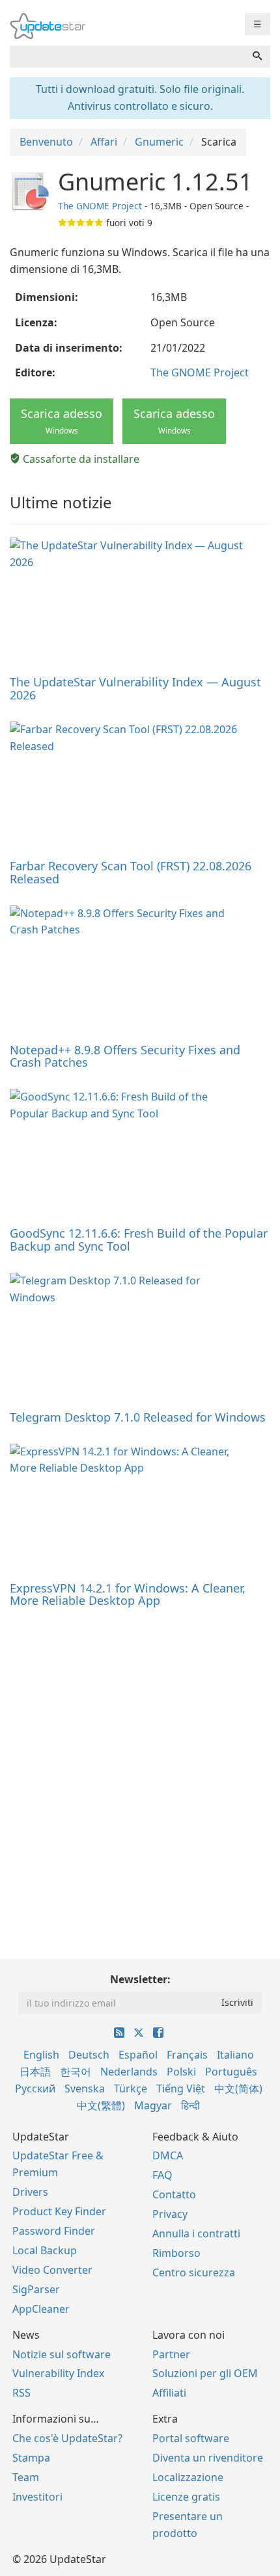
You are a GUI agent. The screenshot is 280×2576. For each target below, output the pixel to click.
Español (138, 2055)
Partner (171, 2354)
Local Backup (45, 2250)
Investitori (37, 2497)
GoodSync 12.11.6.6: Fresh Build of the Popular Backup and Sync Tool (139, 1240)
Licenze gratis (186, 2497)
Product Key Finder (59, 2211)
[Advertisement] (140, 1767)
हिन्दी (190, 2105)
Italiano (235, 2055)
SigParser (36, 2289)
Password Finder (54, 2231)
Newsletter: (140, 1979)
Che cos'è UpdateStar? (67, 2438)
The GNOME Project (100, 206)
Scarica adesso (62, 421)
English (41, 2055)
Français (187, 2055)
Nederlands (129, 2072)
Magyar (153, 2105)
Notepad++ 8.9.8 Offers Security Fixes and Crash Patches (125, 1056)
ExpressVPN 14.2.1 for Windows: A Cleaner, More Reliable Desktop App (128, 1594)
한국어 (76, 2072)
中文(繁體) (101, 2105)
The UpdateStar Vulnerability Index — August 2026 (135, 688)
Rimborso (176, 2253)
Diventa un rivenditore (208, 2458)
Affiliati (169, 2393)
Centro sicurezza (194, 2272)
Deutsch (89, 2055)
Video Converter (52, 2270)
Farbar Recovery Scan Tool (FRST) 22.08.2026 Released (131, 872)
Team (26, 2477)
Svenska (85, 2088)
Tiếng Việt (181, 2088)
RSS (21, 2393)
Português (231, 2072)
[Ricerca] (257, 57)
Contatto (174, 2194)
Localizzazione (188, 2477)
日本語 (35, 2072)
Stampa (31, 2458)
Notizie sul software (62, 2354)
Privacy (170, 2214)
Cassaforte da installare (80, 459)
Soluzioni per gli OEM (205, 2373)
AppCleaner (41, 2309)
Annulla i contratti (196, 2233)
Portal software (191, 2438)
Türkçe (131, 2088)
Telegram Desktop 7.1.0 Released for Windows (138, 1417)
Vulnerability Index (58, 2373)
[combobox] (127, 57)
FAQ (162, 2175)
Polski (181, 2072)
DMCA (168, 2155)
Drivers (30, 2192)
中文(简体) (238, 2088)
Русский (35, 2088)
